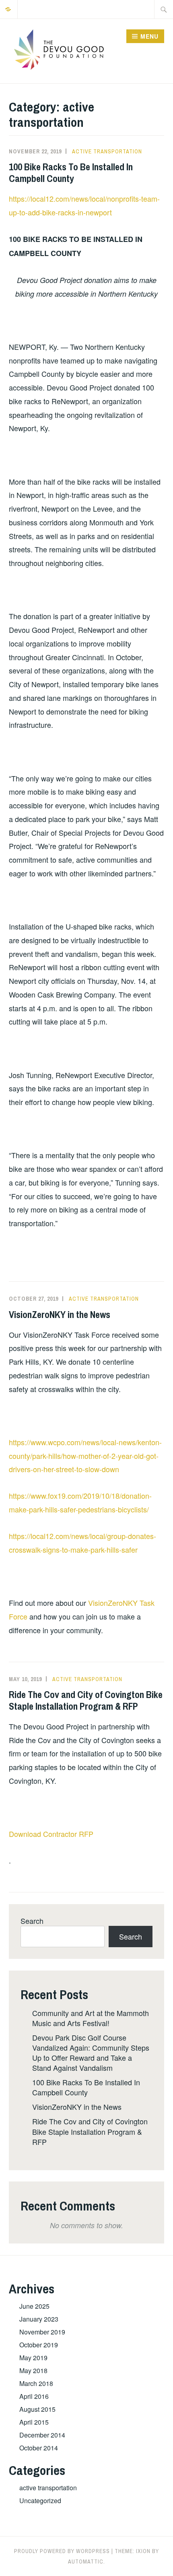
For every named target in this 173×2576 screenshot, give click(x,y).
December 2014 (42, 2435)
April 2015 (34, 2422)
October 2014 (39, 2448)
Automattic (86, 2562)
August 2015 (37, 2409)
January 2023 (39, 2319)
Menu (149, 36)
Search (32, 1921)
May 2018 (33, 2370)
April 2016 (34, 2396)
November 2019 (42, 2332)
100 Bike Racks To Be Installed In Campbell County (71, 172)
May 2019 (33, 2358)
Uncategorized (40, 2501)
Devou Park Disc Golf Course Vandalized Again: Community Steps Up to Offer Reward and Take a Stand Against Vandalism (91, 2053)
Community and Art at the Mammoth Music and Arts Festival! (91, 2018)
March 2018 (36, 2383)
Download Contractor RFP (51, 1834)
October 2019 (39, 2345)
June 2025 (34, 2306)
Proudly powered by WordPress (62, 2551)
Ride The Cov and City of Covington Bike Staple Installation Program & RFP (86, 1700)
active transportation (107, 151)
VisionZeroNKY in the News (60, 1314)
